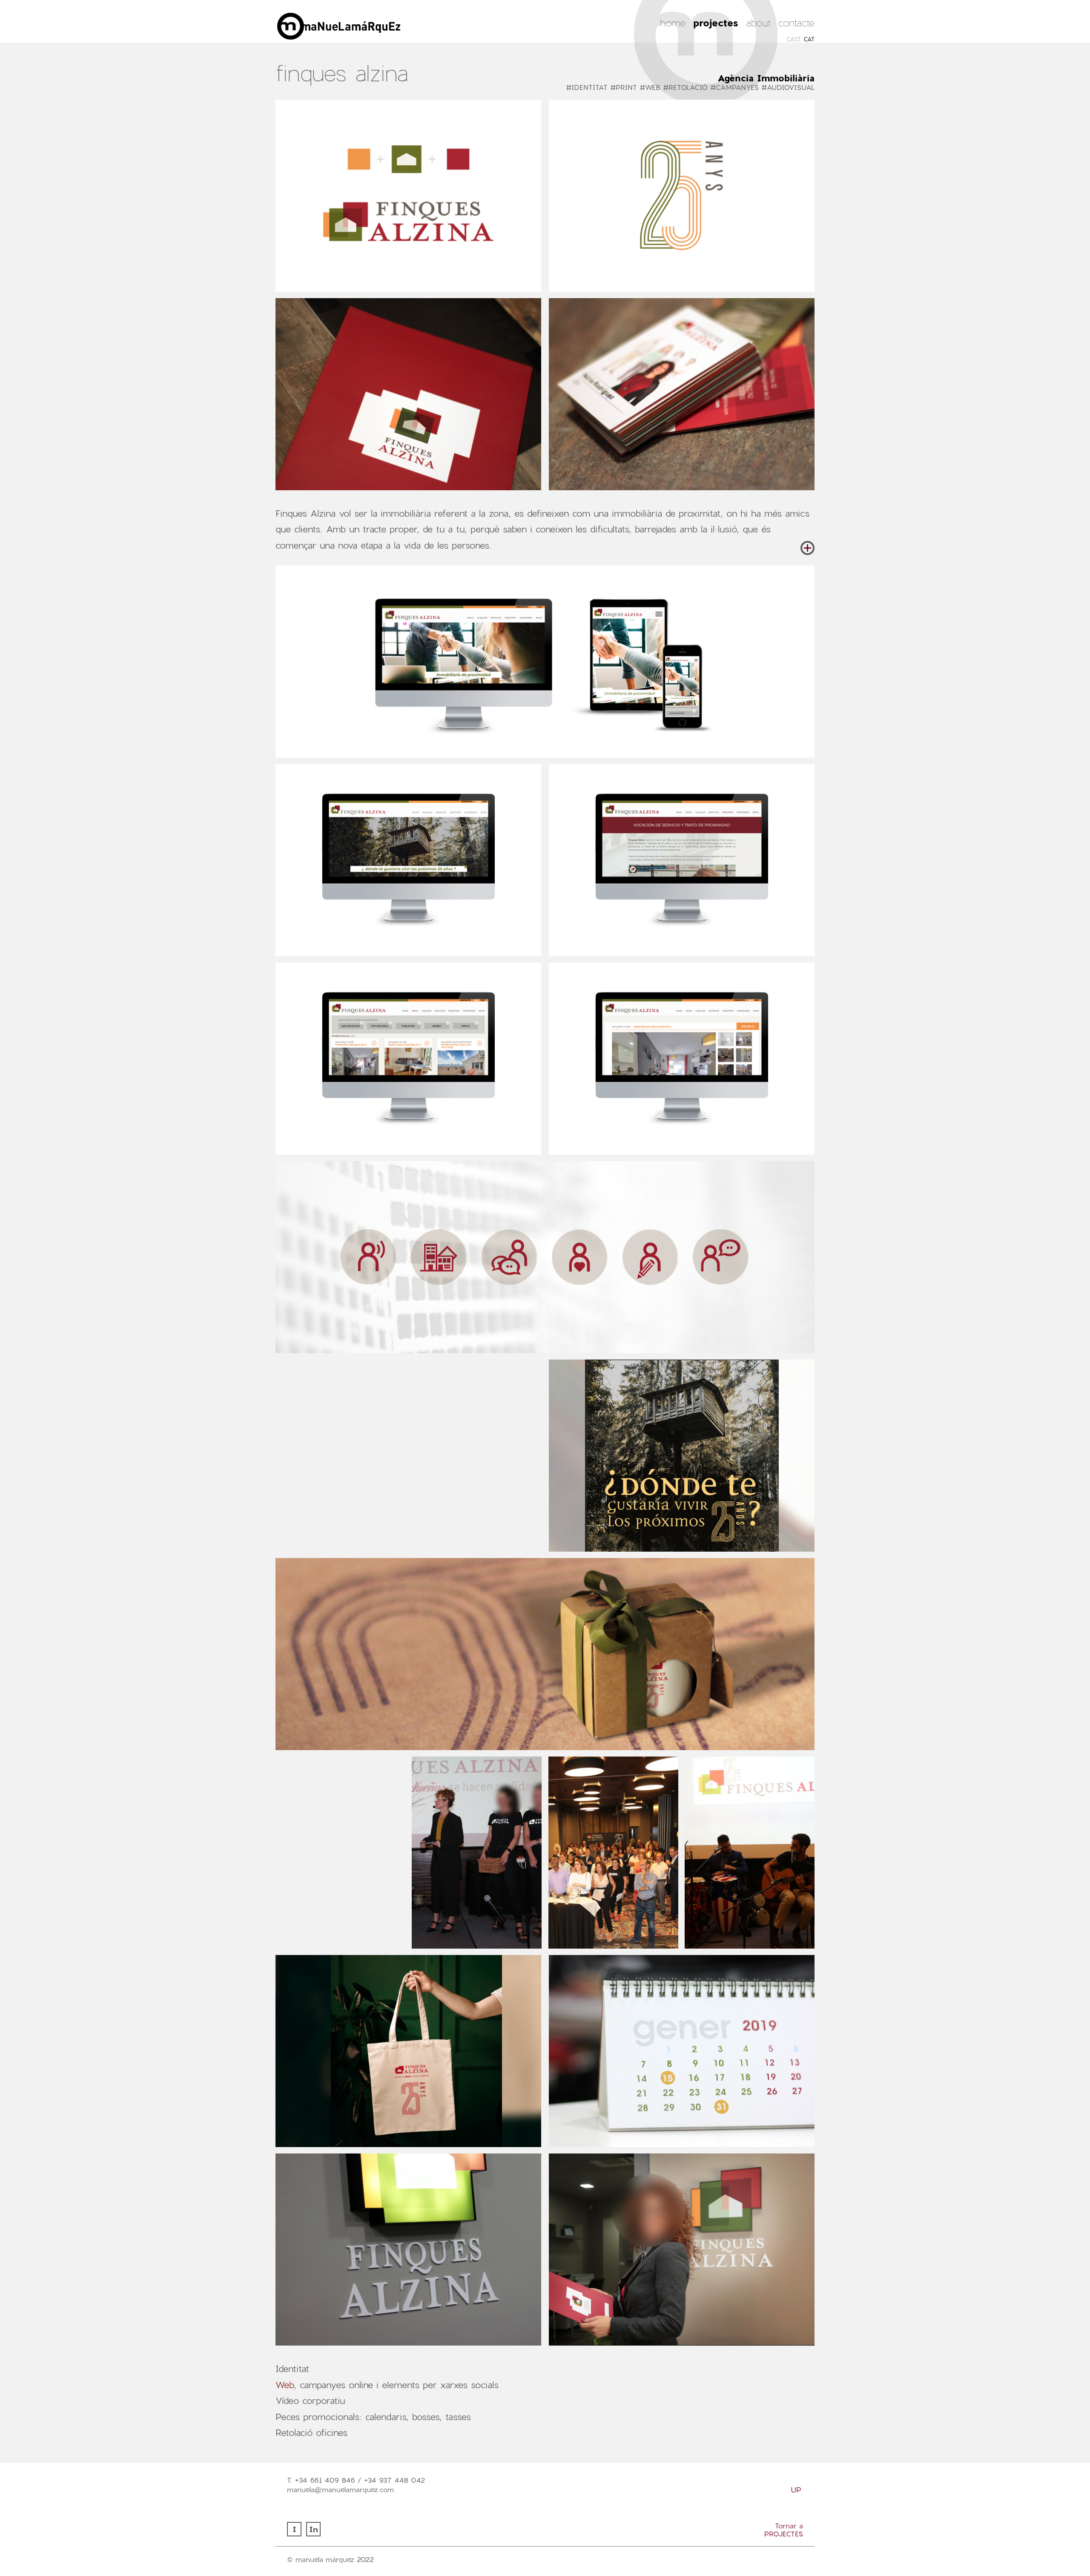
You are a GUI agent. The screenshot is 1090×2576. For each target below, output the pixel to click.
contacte (796, 23)
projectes (716, 23)
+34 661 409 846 (325, 2480)
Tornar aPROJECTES (784, 2530)
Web (285, 2385)
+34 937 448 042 (394, 2480)
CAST (794, 39)
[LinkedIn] (314, 2534)
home (673, 23)
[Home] (420, 38)
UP (796, 2490)
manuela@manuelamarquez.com (340, 2489)
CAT (809, 39)
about (758, 23)
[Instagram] (295, 2534)
